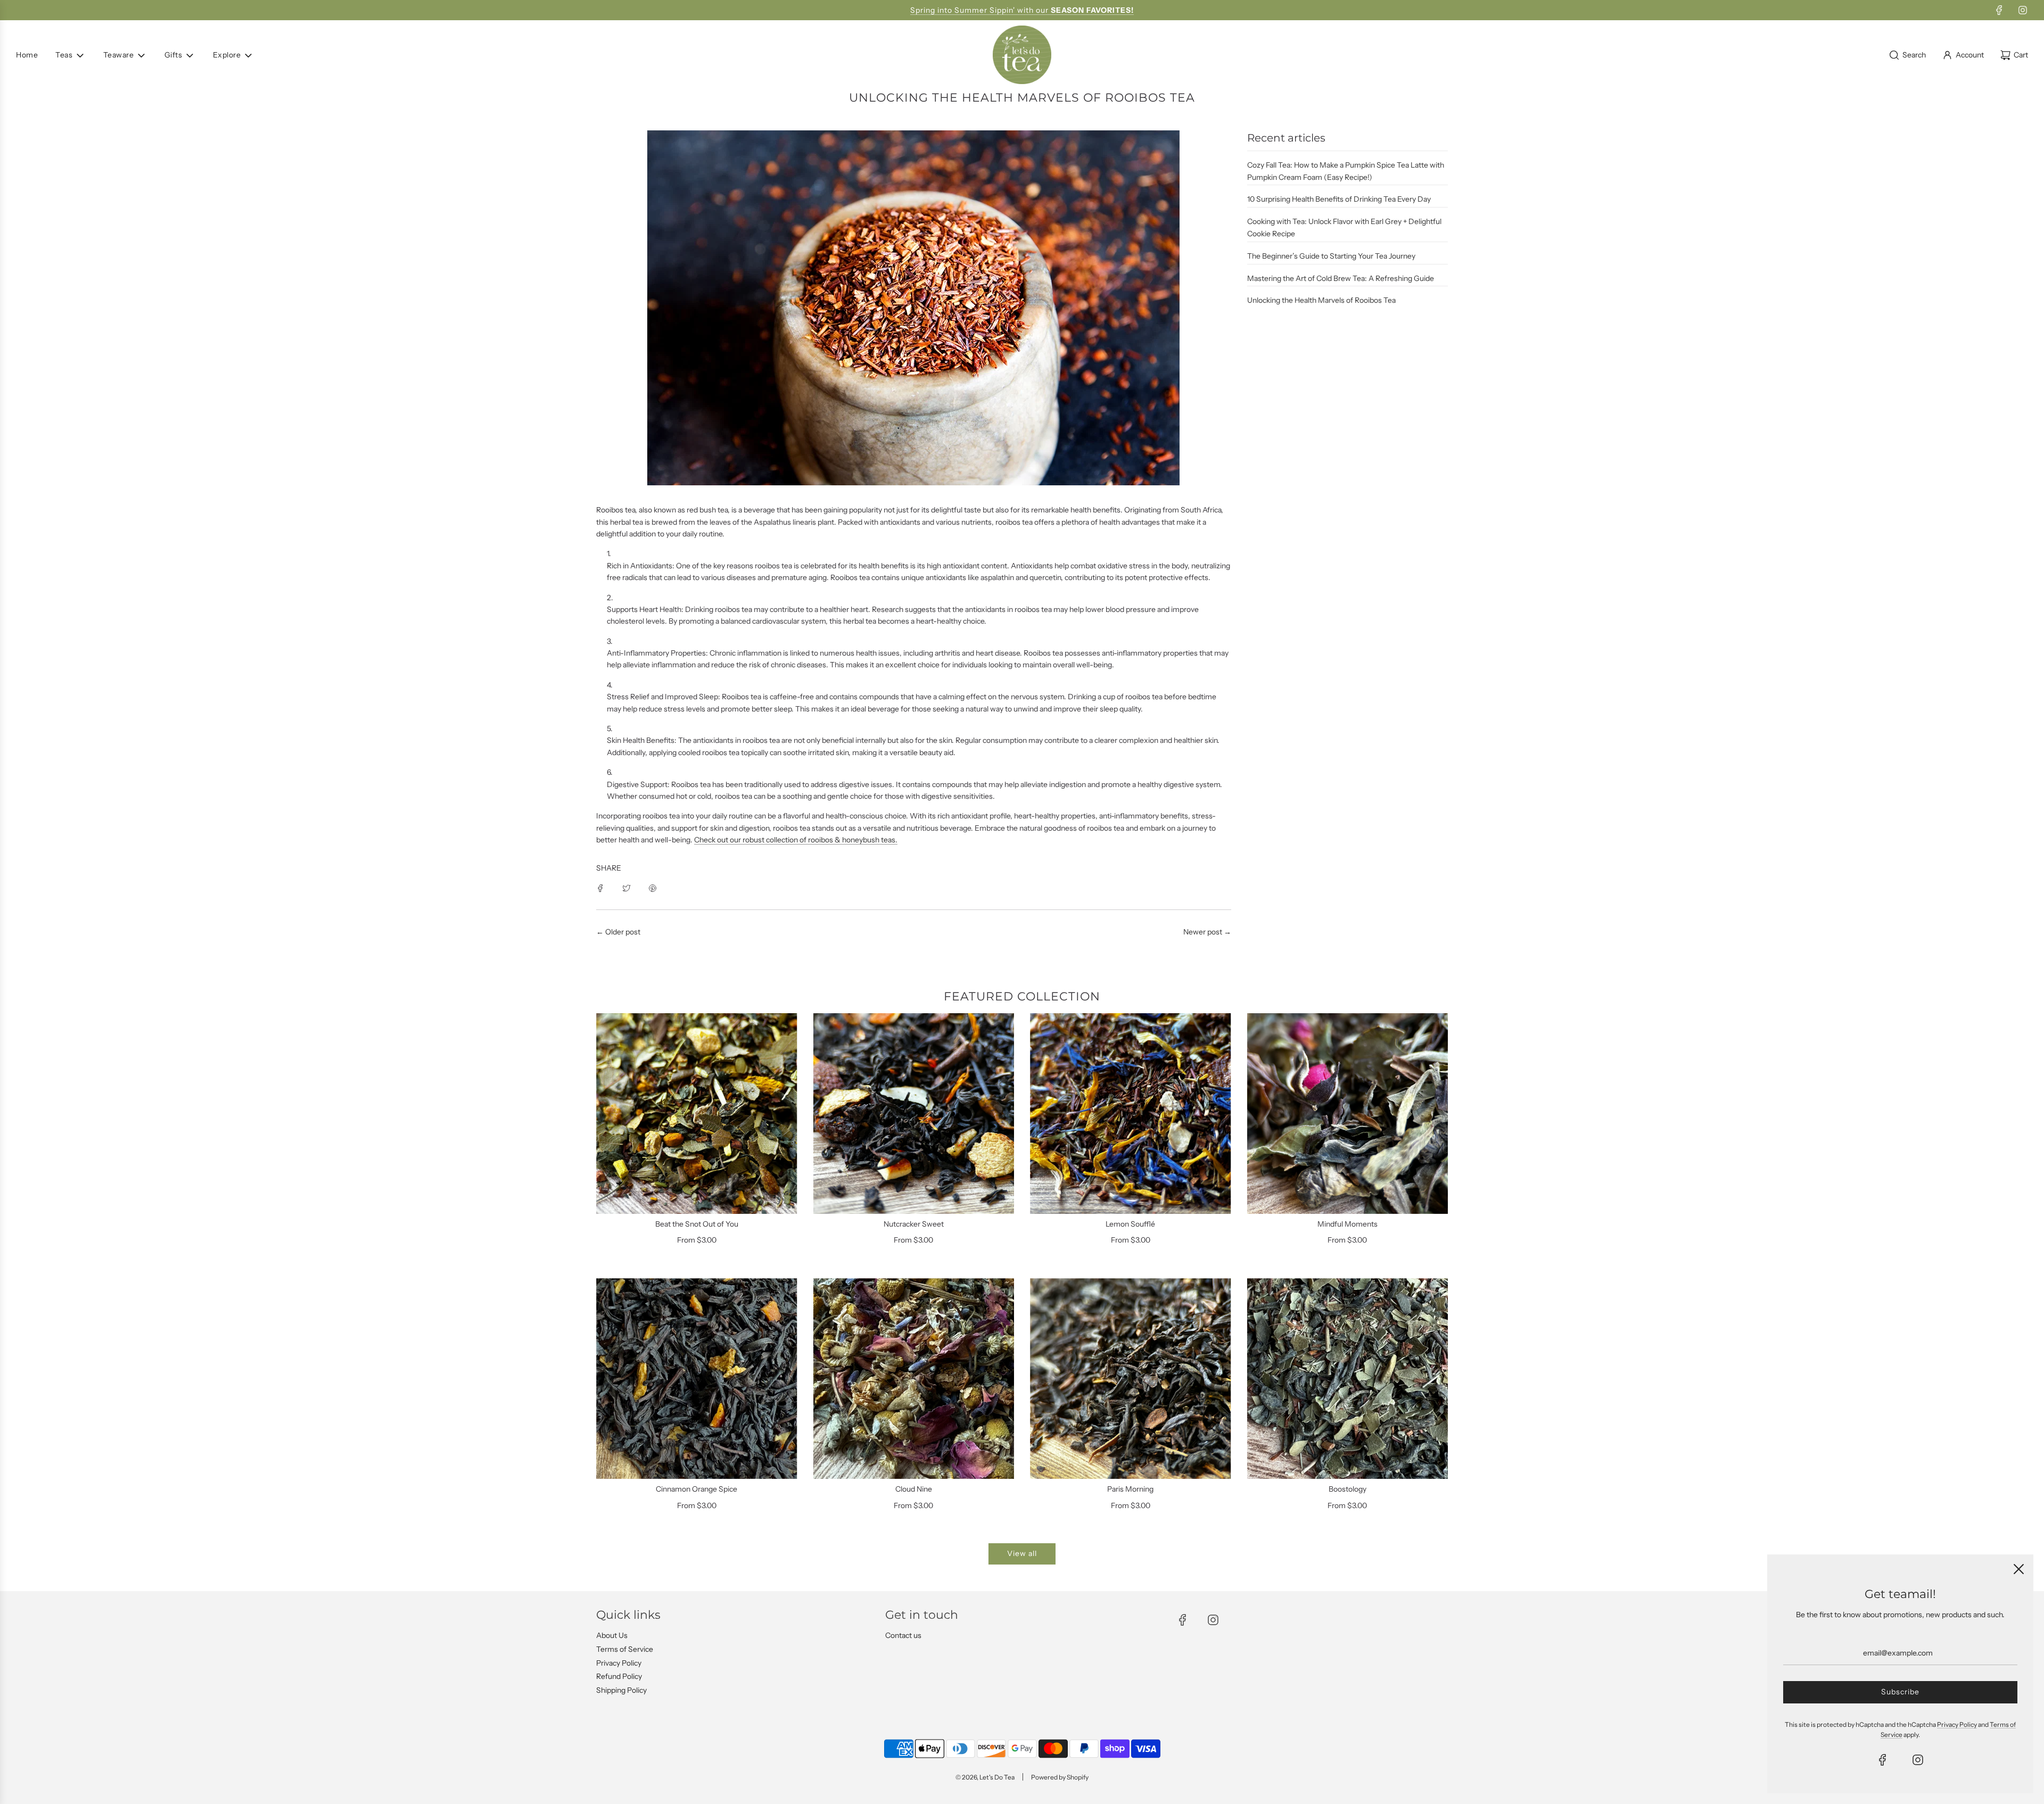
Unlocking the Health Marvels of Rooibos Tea (1321, 300)
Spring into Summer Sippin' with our (1022, 10)
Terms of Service (625, 1649)
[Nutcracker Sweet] (914, 1114)
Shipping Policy (621, 1690)
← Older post (618, 932)
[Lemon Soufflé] (1131, 1114)
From (697, 1240)
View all (1022, 1553)
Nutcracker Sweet (914, 1224)
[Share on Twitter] (627, 888)
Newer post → (1207, 932)
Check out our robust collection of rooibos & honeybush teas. (796, 840)
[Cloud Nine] (914, 1379)
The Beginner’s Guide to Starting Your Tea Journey (1331, 256)
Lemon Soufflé (1130, 1224)
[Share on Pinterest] (653, 888)
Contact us (903, 1635)
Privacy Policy (619, 1663)
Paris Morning (1130, 1489)
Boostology (1347, 1489)
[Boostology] (1348, 1379)
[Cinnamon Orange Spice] (697, 1379)
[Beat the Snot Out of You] (697, 1114)
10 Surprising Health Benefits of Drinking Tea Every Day (1339, 199)
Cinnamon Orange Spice (697, 1489)
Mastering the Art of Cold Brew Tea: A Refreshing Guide (1341, 278)
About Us (612, 1635)
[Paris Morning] (1131, 1379)
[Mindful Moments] (1348, 1114)
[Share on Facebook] (600, 888)
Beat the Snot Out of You (697, 1224)
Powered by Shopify (1060, 1777)
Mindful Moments (1347, 1224)
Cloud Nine (914, 1489)
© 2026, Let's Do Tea (985, 1777)
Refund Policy (619, 1676)
